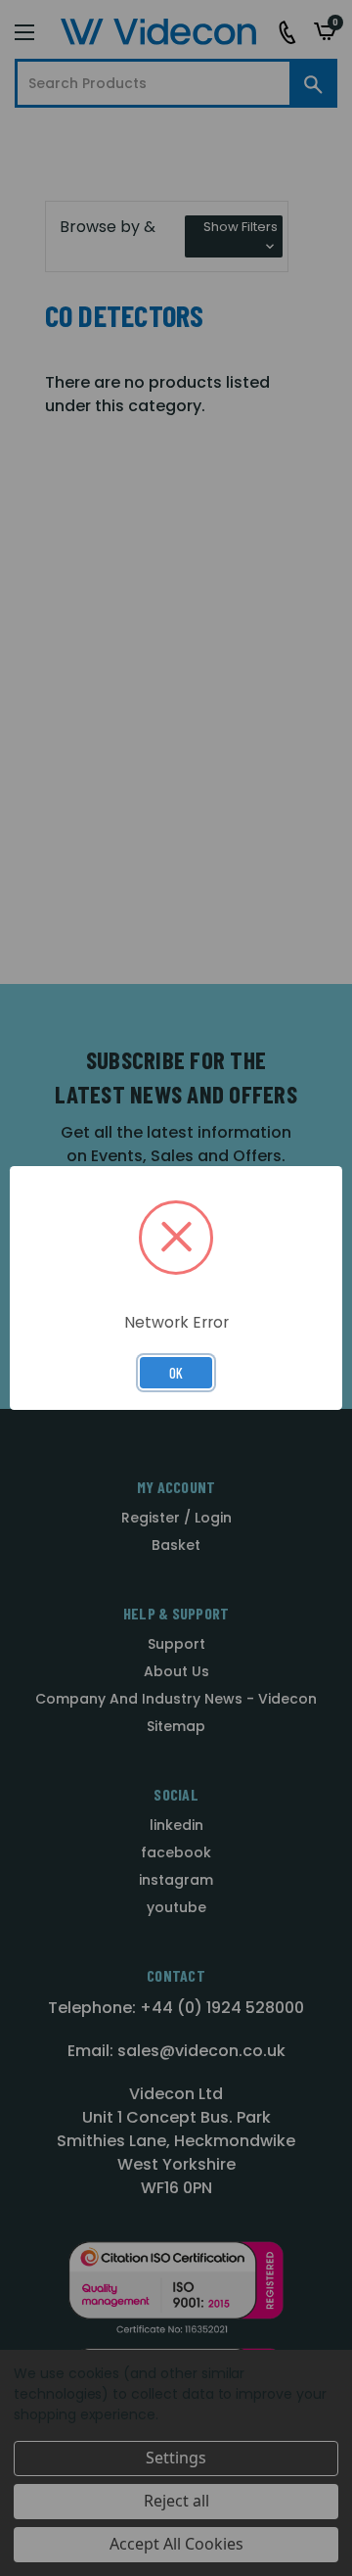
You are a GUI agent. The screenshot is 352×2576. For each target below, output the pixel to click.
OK (176, 1373)
